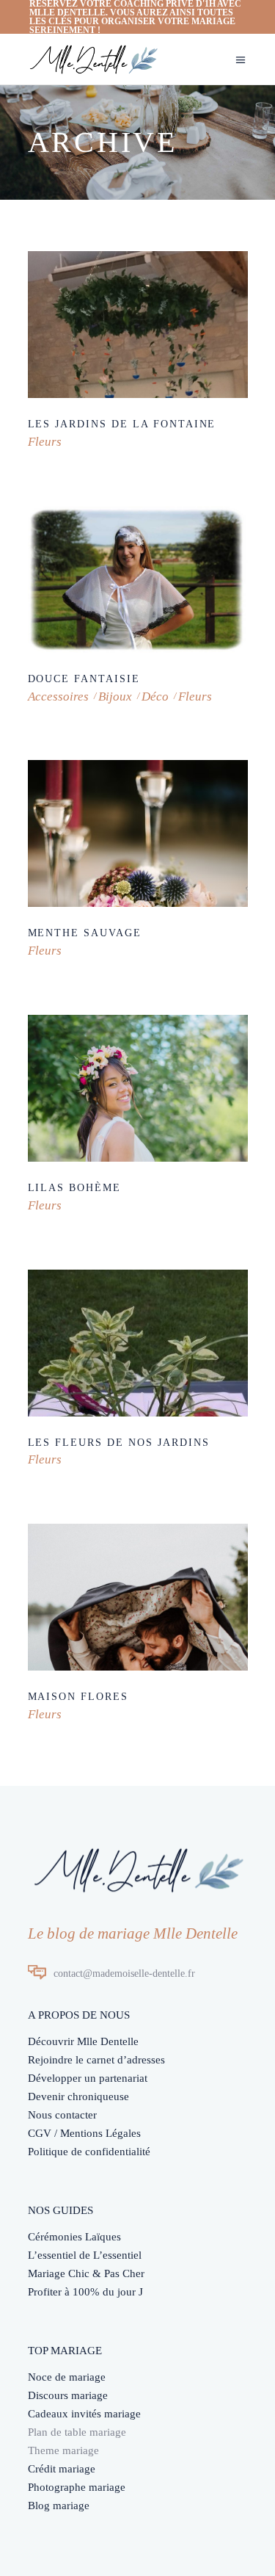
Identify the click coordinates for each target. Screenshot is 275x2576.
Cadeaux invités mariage (84, 2414)
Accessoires (58, 697)
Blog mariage (59, 2506)
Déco (155, 697)
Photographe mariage (77, 2487)
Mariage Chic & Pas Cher (86, 2273)
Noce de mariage (67, 2377)
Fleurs (45, 442)
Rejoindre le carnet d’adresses (96, 2060)
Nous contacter (62, 2115)
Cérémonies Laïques (74, 2237)
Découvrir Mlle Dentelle (83, 2041)
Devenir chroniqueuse (78, 2096)
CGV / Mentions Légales (84, 2133)
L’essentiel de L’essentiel (85, 2255)
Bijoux (115, 697)
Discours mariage (68, 2395)
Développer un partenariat (88, 2078)
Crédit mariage (62, 2469)
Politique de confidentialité (89, 2152)
